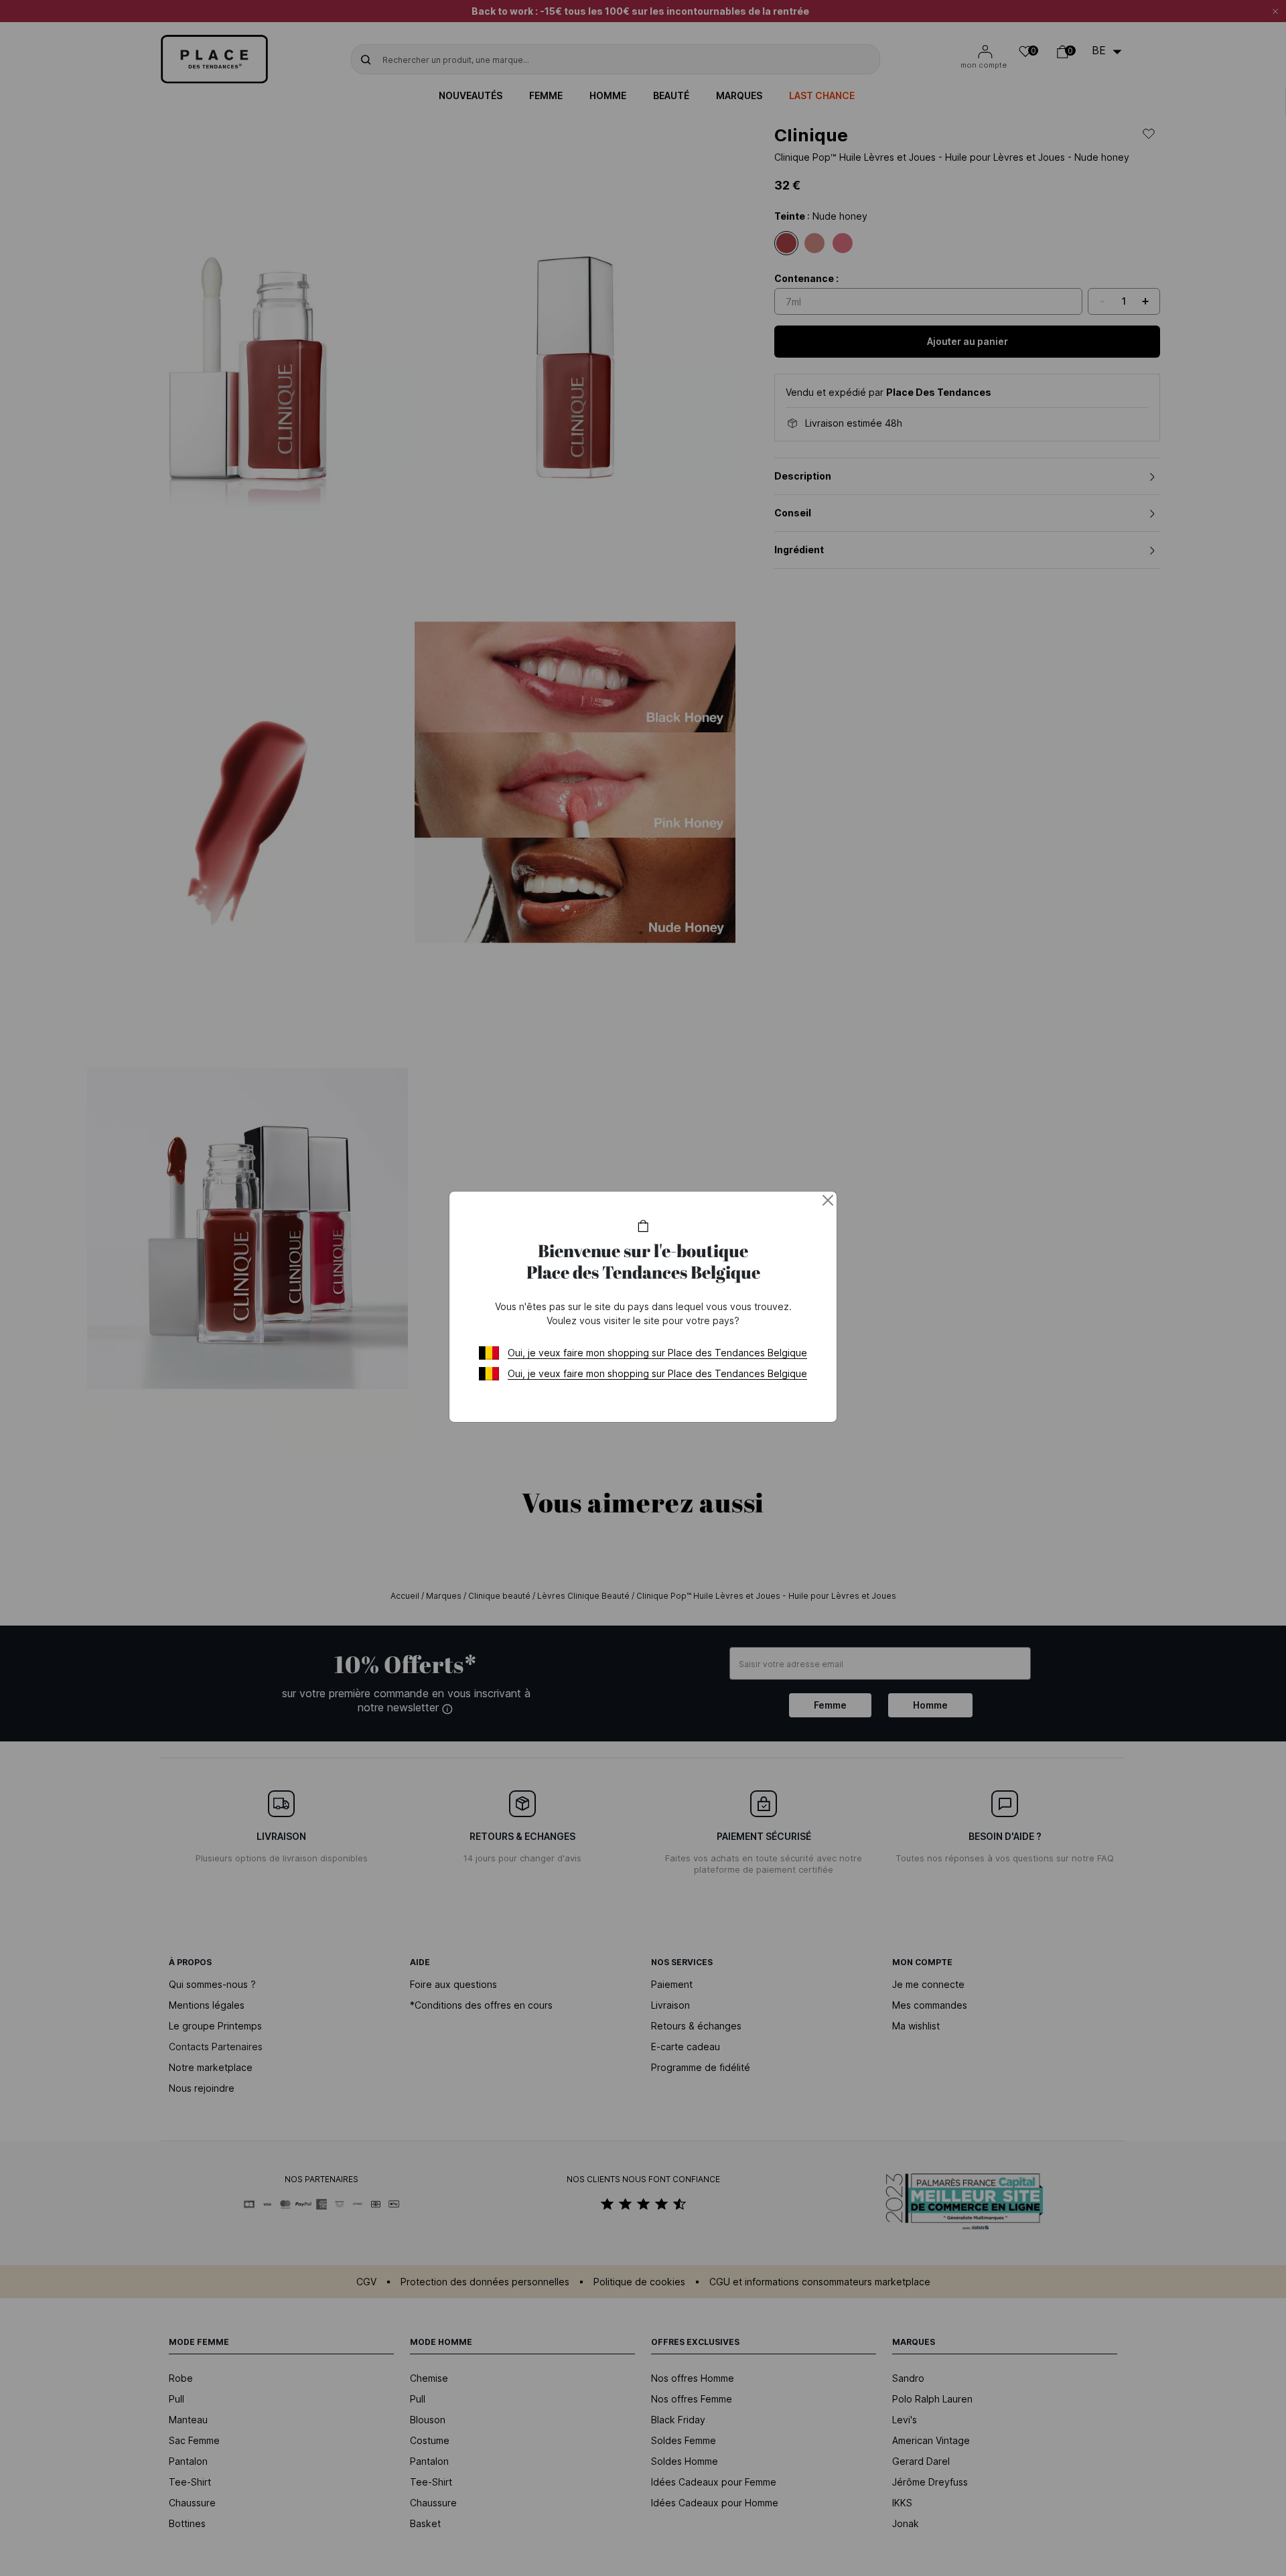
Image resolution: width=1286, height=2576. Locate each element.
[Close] (828, 1200)
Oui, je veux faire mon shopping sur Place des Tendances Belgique (657, 1353)
